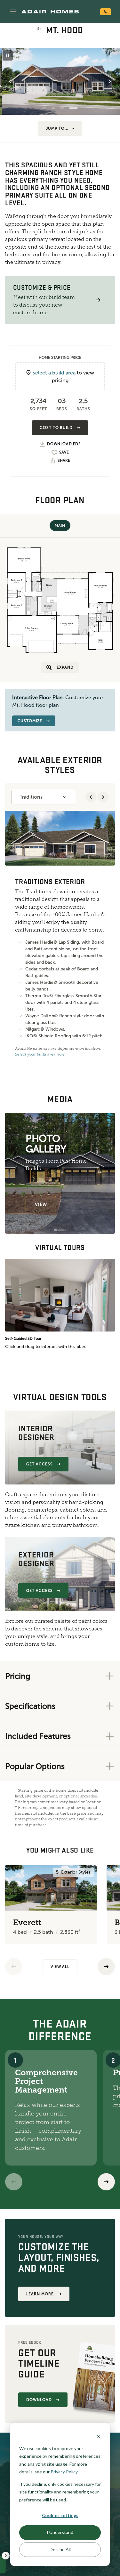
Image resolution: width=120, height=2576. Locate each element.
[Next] (106, 2182)
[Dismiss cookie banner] (99, 2436)
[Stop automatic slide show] (8, 55)
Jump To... (57, 128)
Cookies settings (60, 2515)
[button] (13, 11)
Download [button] (39, 2400)
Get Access (40, 1464)
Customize (30, 721)
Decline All (60, 2549)
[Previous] (14, 1967)
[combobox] (43, 797)
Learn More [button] (40, 2294)
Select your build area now (40, 1054)
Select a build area (54, 373)
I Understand (60, 2532)
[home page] (50, 11)
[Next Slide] (110, 81)
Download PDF (64, 444)
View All (60, 1967)
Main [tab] (60, 526)
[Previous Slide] (10, 81)
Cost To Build (56, 428)
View (41, 1205)
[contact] (106, 12)
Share (64, 461)
